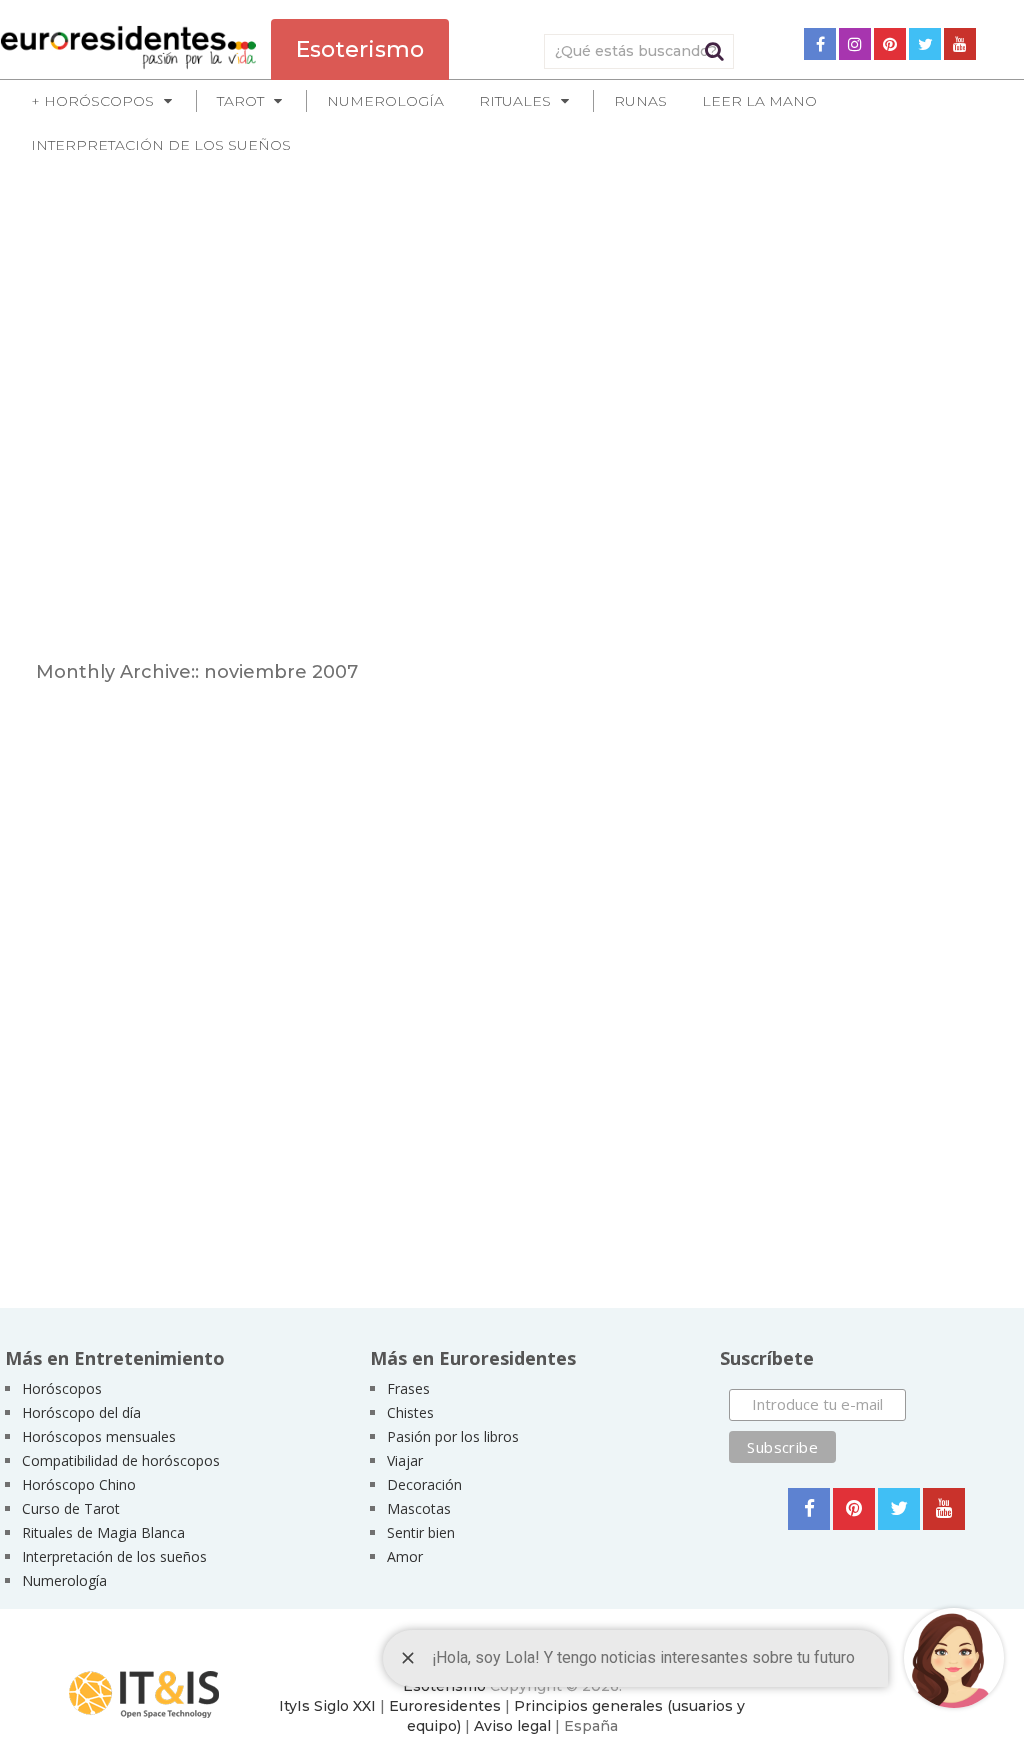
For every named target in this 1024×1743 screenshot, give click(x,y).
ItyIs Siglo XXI (327, 1706)
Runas (640, 101)
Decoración (424, 1484)
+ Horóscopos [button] (92, 101)
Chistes (410, 1412)
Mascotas (419, 1508)
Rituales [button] (515, 101)
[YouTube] (960, 44)
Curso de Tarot (71, 1508)
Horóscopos (62, 1388)
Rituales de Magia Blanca (103, 1532)
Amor (405, 1556)
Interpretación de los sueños (161, 145)
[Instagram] (855, 44)
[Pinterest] (890, 44)
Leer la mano (759, 101)
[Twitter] (925, 44)
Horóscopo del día (81, 1412)
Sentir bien (421, 1532)
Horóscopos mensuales (99, 1436)
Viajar (405, 1460)
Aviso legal (512, 1726)
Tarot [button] (240, 101)
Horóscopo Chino (79, 1484)
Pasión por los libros (453, 1436)
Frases (408, 1388)
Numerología (385, 101)
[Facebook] (820, 44)
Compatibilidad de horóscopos (121, 1460)
